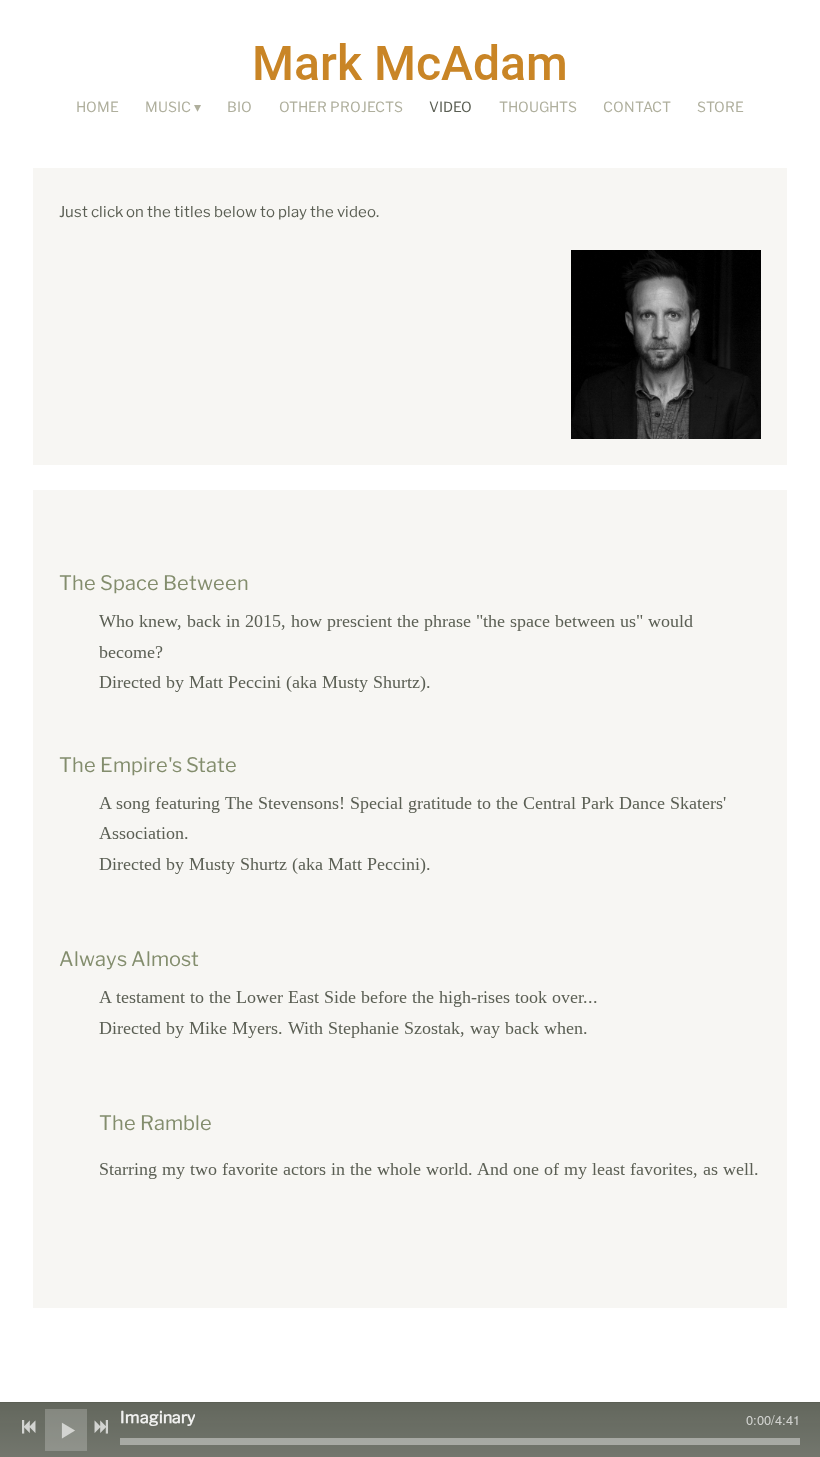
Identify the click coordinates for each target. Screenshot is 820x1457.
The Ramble (155, 1123)
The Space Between (154, 583)
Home (97, 106)
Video (450, 106)
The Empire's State (148, 765)
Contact (637, 106)
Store (720, 106)
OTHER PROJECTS (341, 106)
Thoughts (538, 106)
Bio (239, 106)
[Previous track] (29, 1427)
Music (168, 106)
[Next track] (101, 1427)
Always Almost (129, 959)
